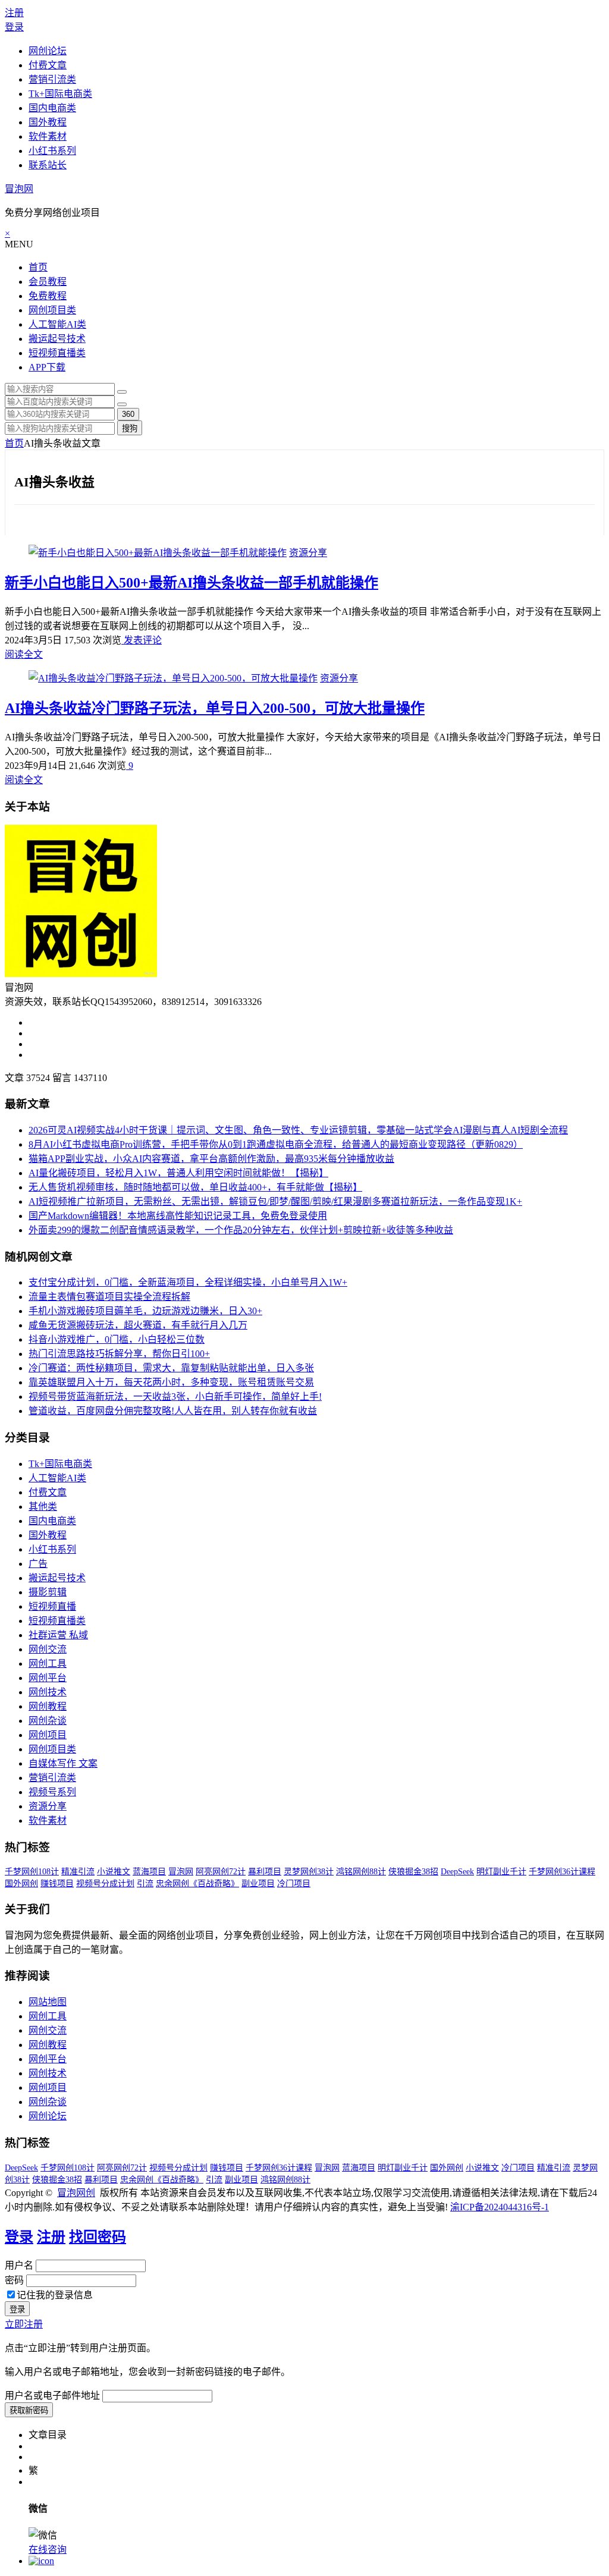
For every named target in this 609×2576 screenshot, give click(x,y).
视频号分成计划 (105, 1884)
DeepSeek (457, 1872)
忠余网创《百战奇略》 (197, 1884)
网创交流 (48, 1649)
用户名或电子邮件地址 (52, 2396)
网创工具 (48, 1664)
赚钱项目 (57, 1884)
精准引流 (78, 1872)
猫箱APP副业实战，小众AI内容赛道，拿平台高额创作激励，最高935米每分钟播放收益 (211, 1159)
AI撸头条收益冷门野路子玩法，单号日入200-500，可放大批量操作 (215, 708)
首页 (38, 267)
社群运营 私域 (58, 1635)
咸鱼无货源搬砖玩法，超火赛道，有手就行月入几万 (138, 1325)
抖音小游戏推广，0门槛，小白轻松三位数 (117, 1339)
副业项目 (258, 1884)
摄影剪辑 (48, 1592)
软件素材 (48, 136)
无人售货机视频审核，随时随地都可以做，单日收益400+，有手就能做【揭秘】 (195, 1187)
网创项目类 (52, 310)
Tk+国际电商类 (60, 94)
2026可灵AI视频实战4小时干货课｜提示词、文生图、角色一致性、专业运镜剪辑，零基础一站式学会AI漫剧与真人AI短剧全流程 (298, 1130)
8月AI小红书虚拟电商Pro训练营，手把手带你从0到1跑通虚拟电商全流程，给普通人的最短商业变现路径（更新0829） (276, 1144)
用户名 (19, 2265)
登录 (14, 27)
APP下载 (47, 367)
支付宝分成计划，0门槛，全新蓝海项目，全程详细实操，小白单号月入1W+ (188, 1282)
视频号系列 (52, 1792)
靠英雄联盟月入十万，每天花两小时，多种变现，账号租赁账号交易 (171, 1382)
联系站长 (48, 165)
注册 (14, 13)
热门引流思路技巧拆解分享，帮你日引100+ (119, 1354)
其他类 (43, 1507)
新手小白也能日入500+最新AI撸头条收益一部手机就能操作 (192, 583)
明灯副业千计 (501, 1872)
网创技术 (48, 1692)
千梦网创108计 (32, 1872)
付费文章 (48, 65)
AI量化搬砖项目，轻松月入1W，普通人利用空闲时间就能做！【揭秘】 (178, 1173)
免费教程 (48, 296)
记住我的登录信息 (55, 2295)
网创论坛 (48, 51)
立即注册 (24, 2324)
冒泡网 (19, 189)
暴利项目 (265, 1872)
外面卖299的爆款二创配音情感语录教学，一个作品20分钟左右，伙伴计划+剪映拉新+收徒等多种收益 (241, 1230)
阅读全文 (24, 654)
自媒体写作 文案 (63, 1763)
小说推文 (114, 1872)
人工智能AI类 (57, 324)
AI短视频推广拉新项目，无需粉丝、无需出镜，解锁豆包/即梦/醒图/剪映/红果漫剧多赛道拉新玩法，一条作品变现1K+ (275, 1201)
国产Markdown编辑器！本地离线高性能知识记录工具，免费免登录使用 (178, 1216)
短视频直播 (52, 1606)
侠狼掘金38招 (413, 1872)
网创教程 (48, 1706)
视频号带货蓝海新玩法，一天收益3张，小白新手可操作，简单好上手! (175, 1397)
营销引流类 (52, 79)
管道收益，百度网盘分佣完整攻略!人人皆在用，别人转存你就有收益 (173, 1411)
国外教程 (48, 122)
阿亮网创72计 (221, 1872)
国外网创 (21, 1884)
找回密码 (98, 2237)
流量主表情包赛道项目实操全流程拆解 (109, 1297)
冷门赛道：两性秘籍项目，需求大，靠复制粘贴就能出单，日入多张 (171, 1368)
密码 (14, 2280)
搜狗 (130, 428)
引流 (145, 1884)
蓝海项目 (149, 1872)
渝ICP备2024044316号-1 (500, 2207)
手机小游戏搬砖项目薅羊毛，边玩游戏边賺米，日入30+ (145, 1311)
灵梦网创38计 (309, 1872)
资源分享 (308, 553)
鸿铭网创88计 (361, 1872)
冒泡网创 (76, 2193)
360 (128, 414)
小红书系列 (52, 151)
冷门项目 (294, 1884)
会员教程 (48, 282)
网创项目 (48, 1735)
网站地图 (48, 2002)
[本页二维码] (41, 2561)
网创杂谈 (48, 1721)
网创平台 (48, 1678)
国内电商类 (52, 108)
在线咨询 (48, 2550)
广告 (38, 1564)
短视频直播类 (57, 353)
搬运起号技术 (57, 339)
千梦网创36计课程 (562, 1872)
